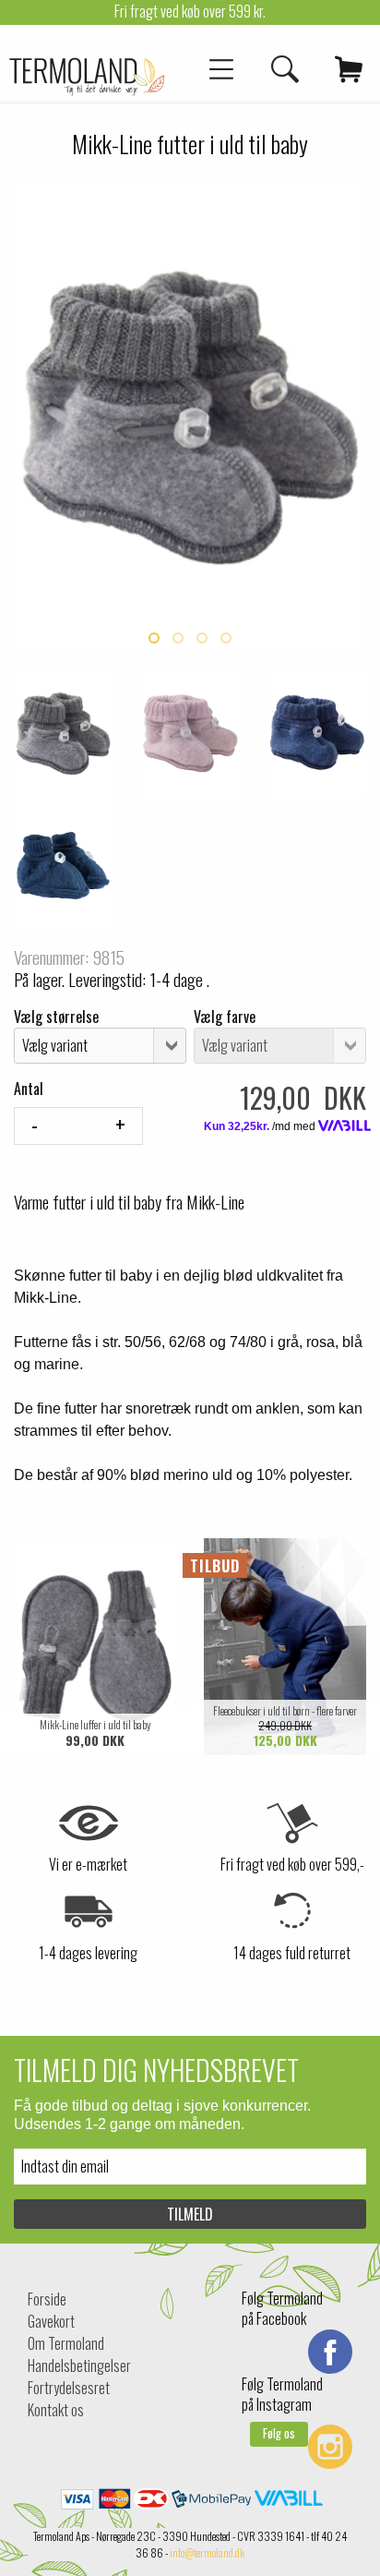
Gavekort (51, 2321)
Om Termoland (66, 2343)
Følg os (279, 2433)
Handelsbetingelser (79, 2365)
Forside (47, 2299)
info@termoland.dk (207, 2552)
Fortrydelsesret (69, 2388)
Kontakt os (56, 2410)
